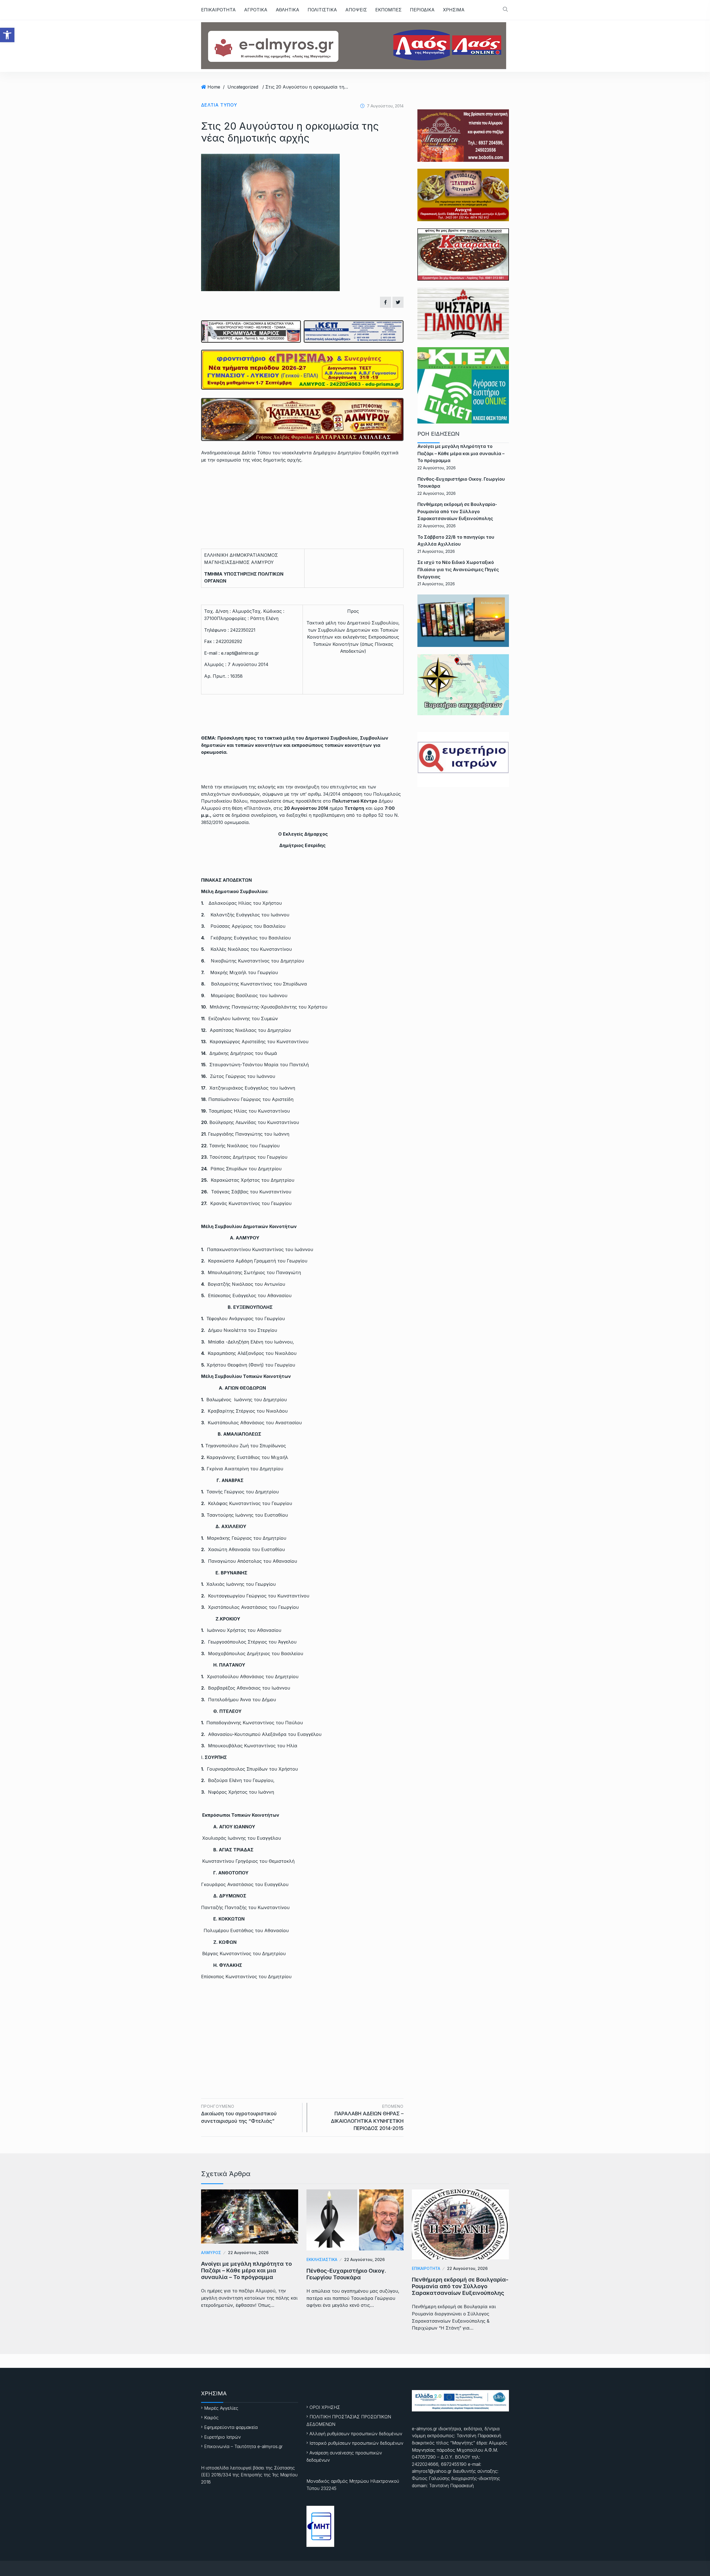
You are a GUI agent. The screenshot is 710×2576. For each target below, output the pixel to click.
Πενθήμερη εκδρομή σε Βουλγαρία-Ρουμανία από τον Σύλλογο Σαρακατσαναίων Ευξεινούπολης (457, 511)
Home (214, 87)
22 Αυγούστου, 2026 (248, 2253)
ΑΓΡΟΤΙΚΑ (256, 10)
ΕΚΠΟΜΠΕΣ (388, 10)
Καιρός (211, 2418)
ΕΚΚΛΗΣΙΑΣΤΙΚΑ (322, 2259)
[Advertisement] (302, 2026)
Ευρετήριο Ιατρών (222, 2437)
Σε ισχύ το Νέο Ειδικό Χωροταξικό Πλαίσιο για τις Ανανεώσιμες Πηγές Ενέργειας (458, 569)
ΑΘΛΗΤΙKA (287, 10)
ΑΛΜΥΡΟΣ (211, 2253)
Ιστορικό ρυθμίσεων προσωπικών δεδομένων (356, 2443)
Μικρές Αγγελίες (221, 2408)
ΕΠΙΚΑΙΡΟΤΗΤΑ (218, 10)
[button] (7, 35)
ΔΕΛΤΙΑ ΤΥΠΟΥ (219, 105)
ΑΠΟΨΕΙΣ (356, 10)
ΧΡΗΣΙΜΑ (454, 10)
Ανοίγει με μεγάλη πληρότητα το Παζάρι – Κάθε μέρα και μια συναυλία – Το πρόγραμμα (461, 453)
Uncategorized (243, 87)
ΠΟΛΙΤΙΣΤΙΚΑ (322, 10)
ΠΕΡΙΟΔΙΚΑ (422, 10)
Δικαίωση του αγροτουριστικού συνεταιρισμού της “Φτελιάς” (239, 2114)
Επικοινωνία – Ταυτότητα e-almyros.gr (243, 2446)
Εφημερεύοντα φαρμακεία (231, 2427)
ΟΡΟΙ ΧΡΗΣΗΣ (325, 2407)
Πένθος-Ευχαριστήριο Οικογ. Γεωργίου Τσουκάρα (346, 2274)
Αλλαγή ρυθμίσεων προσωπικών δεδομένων (356, 2434)
